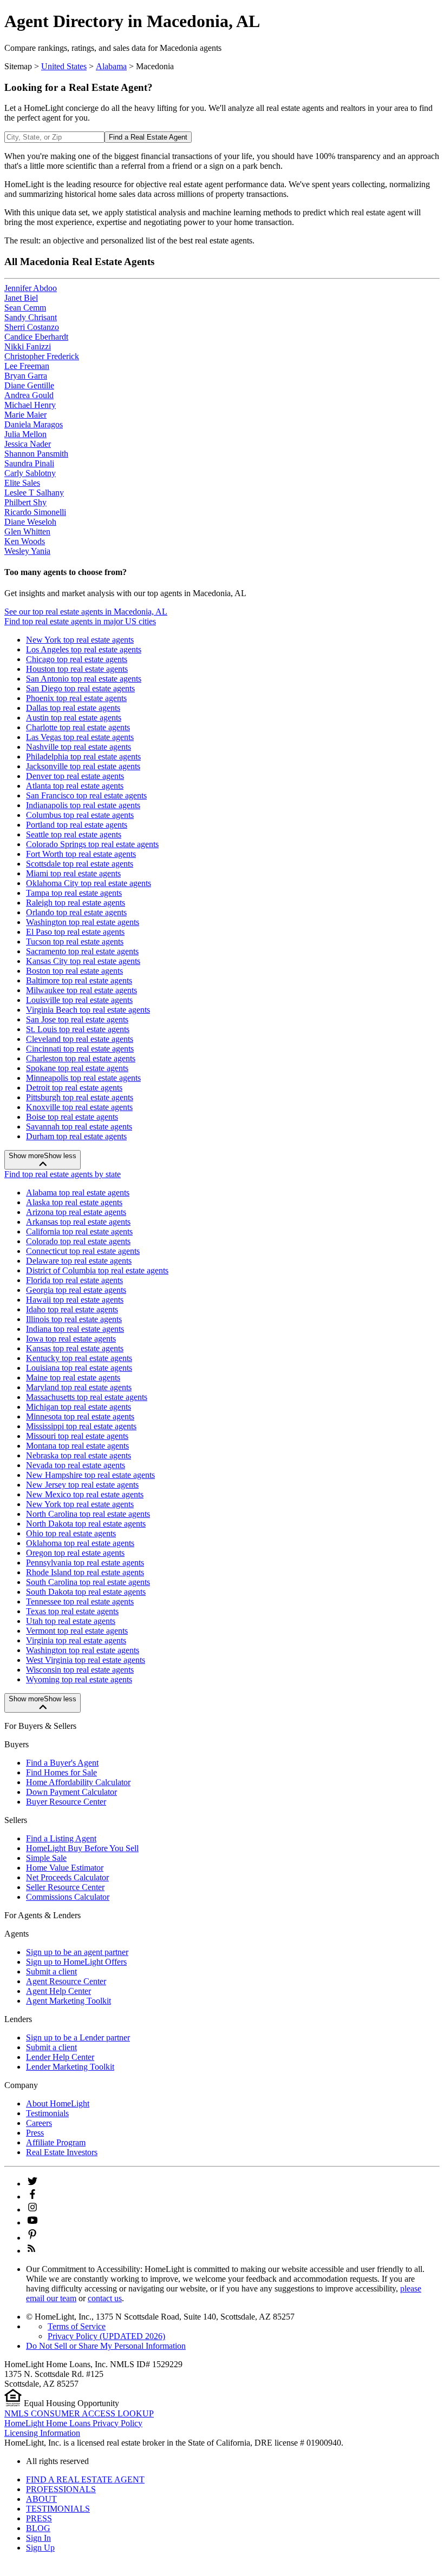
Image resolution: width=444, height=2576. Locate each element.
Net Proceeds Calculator (67, 1877)
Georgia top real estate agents (76, 1290)
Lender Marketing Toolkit (70, 2067)
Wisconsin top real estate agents (80, 1670)
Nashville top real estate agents (79, 747)
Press (35, 2133)
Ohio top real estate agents (71, 1533)
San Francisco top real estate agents (86, 795)
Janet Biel (21, 298)
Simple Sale (46, 1858)
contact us (105, 2298)
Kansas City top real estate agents (83, 961)
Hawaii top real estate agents (75, 1300)
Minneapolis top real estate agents (83, 1078)
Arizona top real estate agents (76, 1212)
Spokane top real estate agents (77, 1068)
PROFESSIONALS (61, 2489)
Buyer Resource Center (66, 1802)
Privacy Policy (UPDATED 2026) (106, 2336)
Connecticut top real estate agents (83, 1251)
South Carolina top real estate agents (88, 1582)
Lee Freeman (27, 366)
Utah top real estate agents (71, 1621)
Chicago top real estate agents (77, 659)
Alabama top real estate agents (78, 1193)
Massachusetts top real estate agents (87, 1397)
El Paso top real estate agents (75, 932)
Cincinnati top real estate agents (80, 1049)
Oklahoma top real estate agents (80, 1543)
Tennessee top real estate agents (80, 1601)
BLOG (38, 2528)
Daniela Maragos (34, 424)
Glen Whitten (27, 531)
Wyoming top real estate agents (79, 1679)
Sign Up (40, 2548)
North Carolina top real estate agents (88, 1514)
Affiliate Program (56, 2142)
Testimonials (47, 2113)
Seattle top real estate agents (74, 834)
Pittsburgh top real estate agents (80, 1097)
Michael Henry (30, 405)
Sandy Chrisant (31, 317)
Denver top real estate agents (75, 776)
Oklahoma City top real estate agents (89, 883)
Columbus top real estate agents (80, 815)
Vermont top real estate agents (77, 1631)
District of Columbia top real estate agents (97, 1270)
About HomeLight (58, 2103)
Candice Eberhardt (36, 337)
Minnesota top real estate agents (80, 1416)
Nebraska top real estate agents (79, 1455)
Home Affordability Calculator (78, 1782)
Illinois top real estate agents (74, 1319)
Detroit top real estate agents (74, 1088)
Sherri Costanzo (32, 327)
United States (64, 66)
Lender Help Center (60, 2057)
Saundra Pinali (29, 463)
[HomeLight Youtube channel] (32, 2222)
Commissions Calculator (68, 1897)
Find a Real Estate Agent (148, 137)
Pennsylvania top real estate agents (85, 1563)
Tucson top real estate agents (75, 942)
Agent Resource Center (66, 1981)
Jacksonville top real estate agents (83, 766)
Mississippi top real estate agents (81, 1426)
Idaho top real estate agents (72, 1309)
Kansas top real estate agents (75, 1348)
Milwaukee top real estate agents (81, 990)
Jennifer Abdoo (31, 288)
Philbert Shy (25, 502)
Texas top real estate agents (72, 1611)
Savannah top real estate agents (79, 1127)
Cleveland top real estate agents (80, 1039)
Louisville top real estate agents (79, 1000)
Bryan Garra (26, 376)
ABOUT (41, 2499)
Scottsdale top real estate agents (80, 864)
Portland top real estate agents (77, 825)
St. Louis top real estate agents (78, 1029)
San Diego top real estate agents (80, 688)
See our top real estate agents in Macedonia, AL (86, 612)
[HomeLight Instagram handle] (32, 2210)
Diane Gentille (29, 385)
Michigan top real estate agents (79, 1407)
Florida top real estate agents (74, 1280)
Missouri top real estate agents (77, 1436)
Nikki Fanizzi (28, 346)
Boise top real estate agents (72, 1117)
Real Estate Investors (62, 2152)
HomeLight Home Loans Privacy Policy (73, 2423)
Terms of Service (77, 2326)
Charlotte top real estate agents (78, 727)
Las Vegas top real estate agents (80, 737)
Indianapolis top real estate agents (83, 805)
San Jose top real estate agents (77, 1019)
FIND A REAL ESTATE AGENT (85, 2479)
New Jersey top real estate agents (82, 1485)
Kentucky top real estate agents (79, 1358)
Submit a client (51, 1971)
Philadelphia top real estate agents (83, 757)
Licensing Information (42, 2433)
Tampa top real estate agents (74, 893)
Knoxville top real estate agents (79, 1107)
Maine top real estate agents (73, 1378)
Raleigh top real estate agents (76, 903)
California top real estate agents (79, 1231)
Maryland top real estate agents (79, 1387)
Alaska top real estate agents (74, 1202)
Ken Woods (25, 541)
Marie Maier (25, 415)
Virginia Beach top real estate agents (88, 1010)
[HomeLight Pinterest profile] (32, 2238)
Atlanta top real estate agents (75, 786)
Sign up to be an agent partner (77, 1952)
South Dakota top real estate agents (86, 1592)
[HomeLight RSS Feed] (31, 2251)
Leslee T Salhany (34, 493)
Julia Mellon (25, 434)
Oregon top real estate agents (75, 1553)
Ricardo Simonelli (35, 512)
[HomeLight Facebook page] (32, 2197)
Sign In (38, 2538)
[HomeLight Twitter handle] (32, 2184)
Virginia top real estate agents (76, 1640)
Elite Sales (22, 483)
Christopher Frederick (42, 356)
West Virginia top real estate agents (86, 1660)
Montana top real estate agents (77, 1446)
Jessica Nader (28, 444)
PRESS (39, 2518)
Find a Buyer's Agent (62, 1763)
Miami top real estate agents (73, 873)
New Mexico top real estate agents (85, 1494)
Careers (39, 2123)
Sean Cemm (25, 308)
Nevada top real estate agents (76, 1465)
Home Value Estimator (65, 1868)
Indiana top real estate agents (75, 1329)
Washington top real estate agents (83, 922)
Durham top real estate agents (76, 1136)
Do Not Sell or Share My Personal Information (106, 2346)
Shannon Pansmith (36, 454)
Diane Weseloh (30, 522)
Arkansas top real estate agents (78, 1222)
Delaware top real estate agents (79, 1261)
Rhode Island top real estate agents (85, 1572)
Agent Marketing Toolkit (68, 2001)
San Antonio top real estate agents (84, 679)
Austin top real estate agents (74, 718)
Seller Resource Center (65, 1887)
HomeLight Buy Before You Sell (82, 1848)
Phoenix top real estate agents (76, 698)
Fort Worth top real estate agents (81, 854)
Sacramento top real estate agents (82, 951)
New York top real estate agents (80, 640)
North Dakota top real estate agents (86, 1524)
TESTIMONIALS (58, 2509)
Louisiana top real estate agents (79, 1368)
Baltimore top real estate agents (79, 980)
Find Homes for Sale (61, 1772)
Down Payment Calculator (71, 1792)
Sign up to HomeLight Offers (76, 1962)
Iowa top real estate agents (71, 1339)
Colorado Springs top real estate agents (92, 844)
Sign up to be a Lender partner (78, 2037)
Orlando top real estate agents (76, 912)
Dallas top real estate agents (73, 708)
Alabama (111, 66)
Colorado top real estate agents (78, 1241)
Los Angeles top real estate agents (84, 649)
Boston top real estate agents (74, 971)
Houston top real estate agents (77, 669)
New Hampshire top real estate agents (90, 1475)
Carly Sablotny (30, 473)
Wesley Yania (27, 551)
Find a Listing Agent (61, 1838)
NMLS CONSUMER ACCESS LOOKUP (79, 2413)
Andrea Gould (29, 395)
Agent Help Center (58, 1991)
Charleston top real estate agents (81, 1058)
